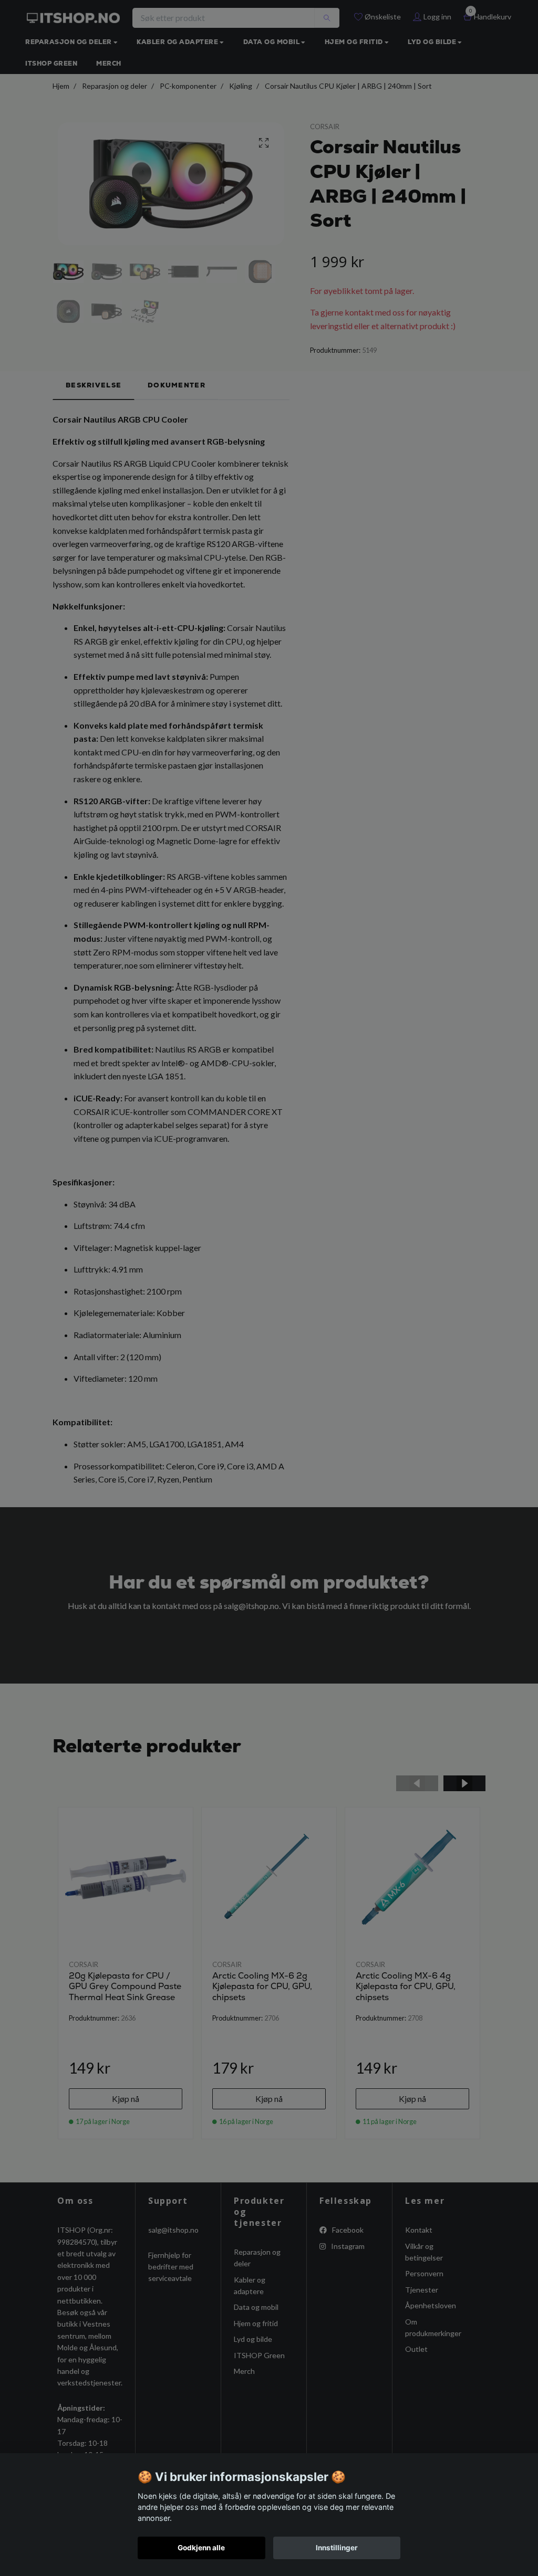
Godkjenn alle (201, 2548)
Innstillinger (337, 2548)
